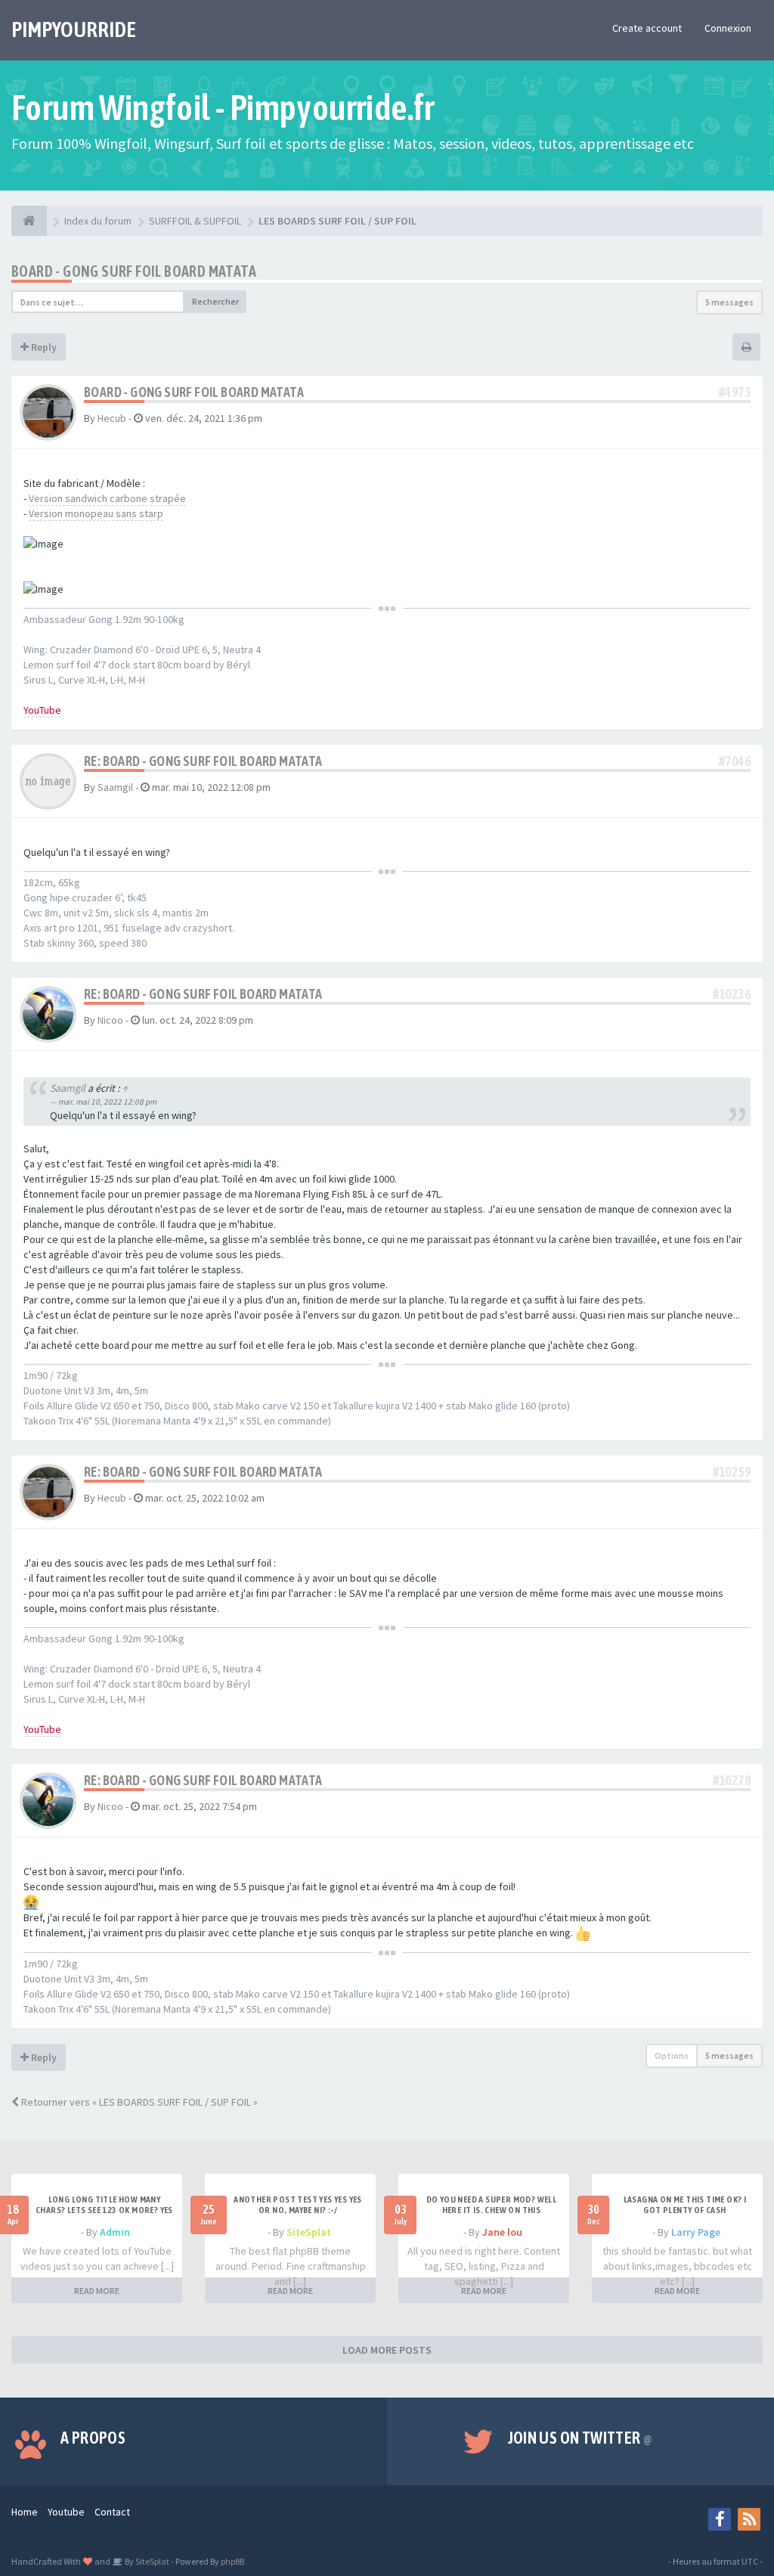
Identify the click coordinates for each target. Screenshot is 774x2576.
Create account (647, 28)
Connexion (728, 28)
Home (25, 2512)
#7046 (735, 761)
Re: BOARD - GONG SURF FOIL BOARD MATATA (203, 761)
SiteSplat (309, 2232)
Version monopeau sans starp (96, 513)
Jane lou (502, 2232)
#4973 (735, 392)
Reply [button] (43, 347)
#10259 (732, 1472)
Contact (112, 2512)
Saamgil (115, 787)
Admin (115, 2232)
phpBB (232, 2561)
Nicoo (110, 1020)
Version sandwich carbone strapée (107, 498)
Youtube (66, 2512)
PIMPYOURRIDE (74, 29)
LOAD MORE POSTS (387, 2350)
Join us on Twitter (580, 2438)
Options (672, 2055)
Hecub (112, 418)
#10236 (732, 994)
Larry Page (696, 2232)
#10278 (732, 1780)
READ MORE (97, 2291)
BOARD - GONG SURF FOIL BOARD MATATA (134, 271)
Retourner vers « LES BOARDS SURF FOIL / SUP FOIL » (138, 2102)
